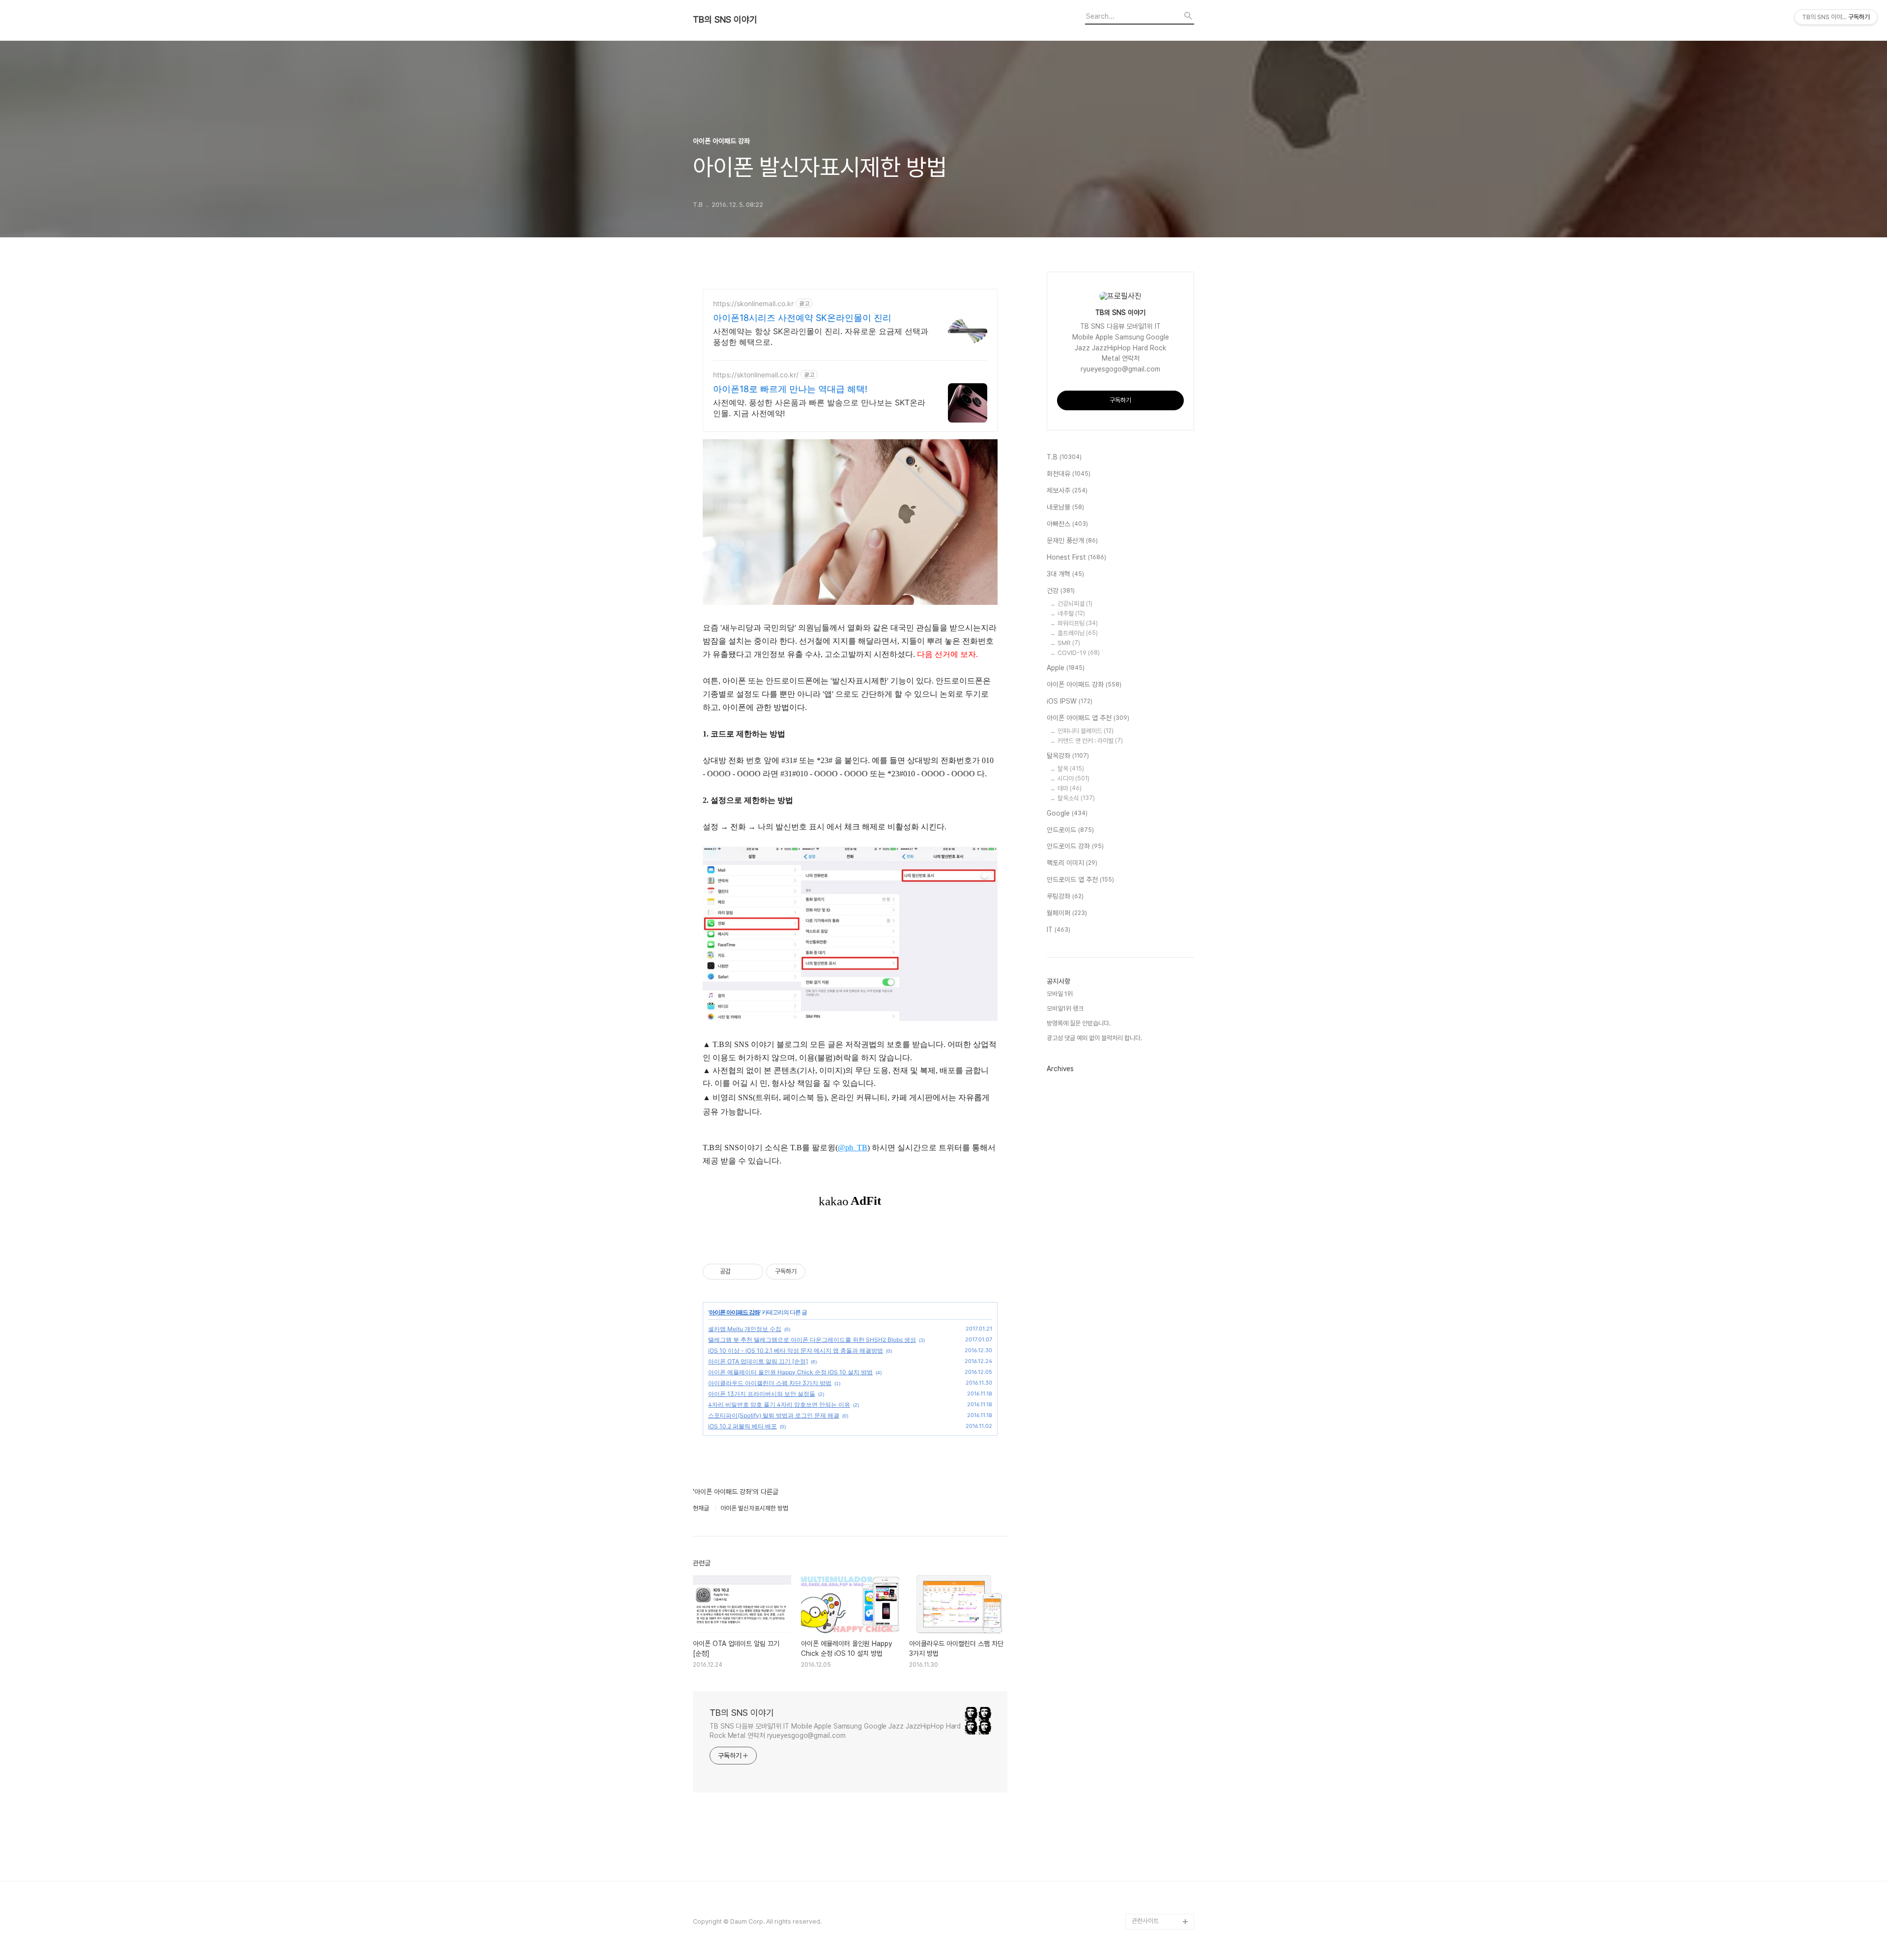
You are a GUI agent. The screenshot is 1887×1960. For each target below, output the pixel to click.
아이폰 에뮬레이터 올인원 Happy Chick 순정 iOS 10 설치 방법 (790, 1372)
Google (1067, 813)
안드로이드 (1070, 830)
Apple (1066, 668)
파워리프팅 (1078, 623)
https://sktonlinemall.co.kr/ (756, 375)
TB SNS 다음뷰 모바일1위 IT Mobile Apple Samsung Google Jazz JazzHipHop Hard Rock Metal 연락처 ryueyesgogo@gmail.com (835, 1731)
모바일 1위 (1060, 994)
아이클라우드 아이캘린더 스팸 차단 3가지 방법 (770, 1383)
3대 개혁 (1065, 574)
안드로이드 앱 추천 (1080, 880)
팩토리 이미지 (1072, 863)
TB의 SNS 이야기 (725, 20)
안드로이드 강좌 (1075, 846)
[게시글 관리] (752, 1272)
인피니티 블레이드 (1086, 731)
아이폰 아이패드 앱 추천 (1088, 718)
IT (1058, 930)
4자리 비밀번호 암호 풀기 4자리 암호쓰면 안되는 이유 (779, 1405)
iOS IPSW (1070, 701)
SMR (1069, 643)
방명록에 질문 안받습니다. (1079, 1023)
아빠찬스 (1067, 524)
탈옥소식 (1076, 798)
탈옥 (1071, 769)
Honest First (1076, 557)
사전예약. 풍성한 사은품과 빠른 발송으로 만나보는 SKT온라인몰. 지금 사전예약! (819, 408)
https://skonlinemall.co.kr (753, 303)
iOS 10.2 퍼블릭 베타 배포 (743, 1426)
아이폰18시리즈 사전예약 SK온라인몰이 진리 (802, 318)
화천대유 (1069, 474)
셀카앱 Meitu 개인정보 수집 (745, 1329)
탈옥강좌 (1068, 756)
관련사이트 (1145, 1921)
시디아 (1073, 779)
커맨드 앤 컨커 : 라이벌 (1090, 741)
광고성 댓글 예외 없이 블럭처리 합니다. (1094, 1038)
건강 (1061, 591)
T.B (1064, 457)
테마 (1070, 788)
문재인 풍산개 (1072, 540)
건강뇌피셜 (1075, 604)
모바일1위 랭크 (1065, 1008)
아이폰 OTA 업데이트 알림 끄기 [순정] (758, 1361)
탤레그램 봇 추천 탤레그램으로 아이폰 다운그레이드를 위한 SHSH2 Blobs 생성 (812, 1340)
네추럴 (1071, 613)
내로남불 (1065, 507)
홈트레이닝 (1078, 633)
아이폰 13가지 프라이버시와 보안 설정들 (762, 1394)
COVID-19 (1079, 653)
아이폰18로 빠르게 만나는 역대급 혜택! (790, 389)
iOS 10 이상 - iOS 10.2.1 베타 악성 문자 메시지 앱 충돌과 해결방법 (796, 1350)
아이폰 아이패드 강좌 (734, 1312)
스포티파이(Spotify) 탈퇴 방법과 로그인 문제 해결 (774, 1415)
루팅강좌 (1065, 896)
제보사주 (1067, 490)
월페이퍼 (1067, 913)
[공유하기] (740, 1272)
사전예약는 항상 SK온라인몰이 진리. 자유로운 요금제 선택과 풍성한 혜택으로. (821, 337)
